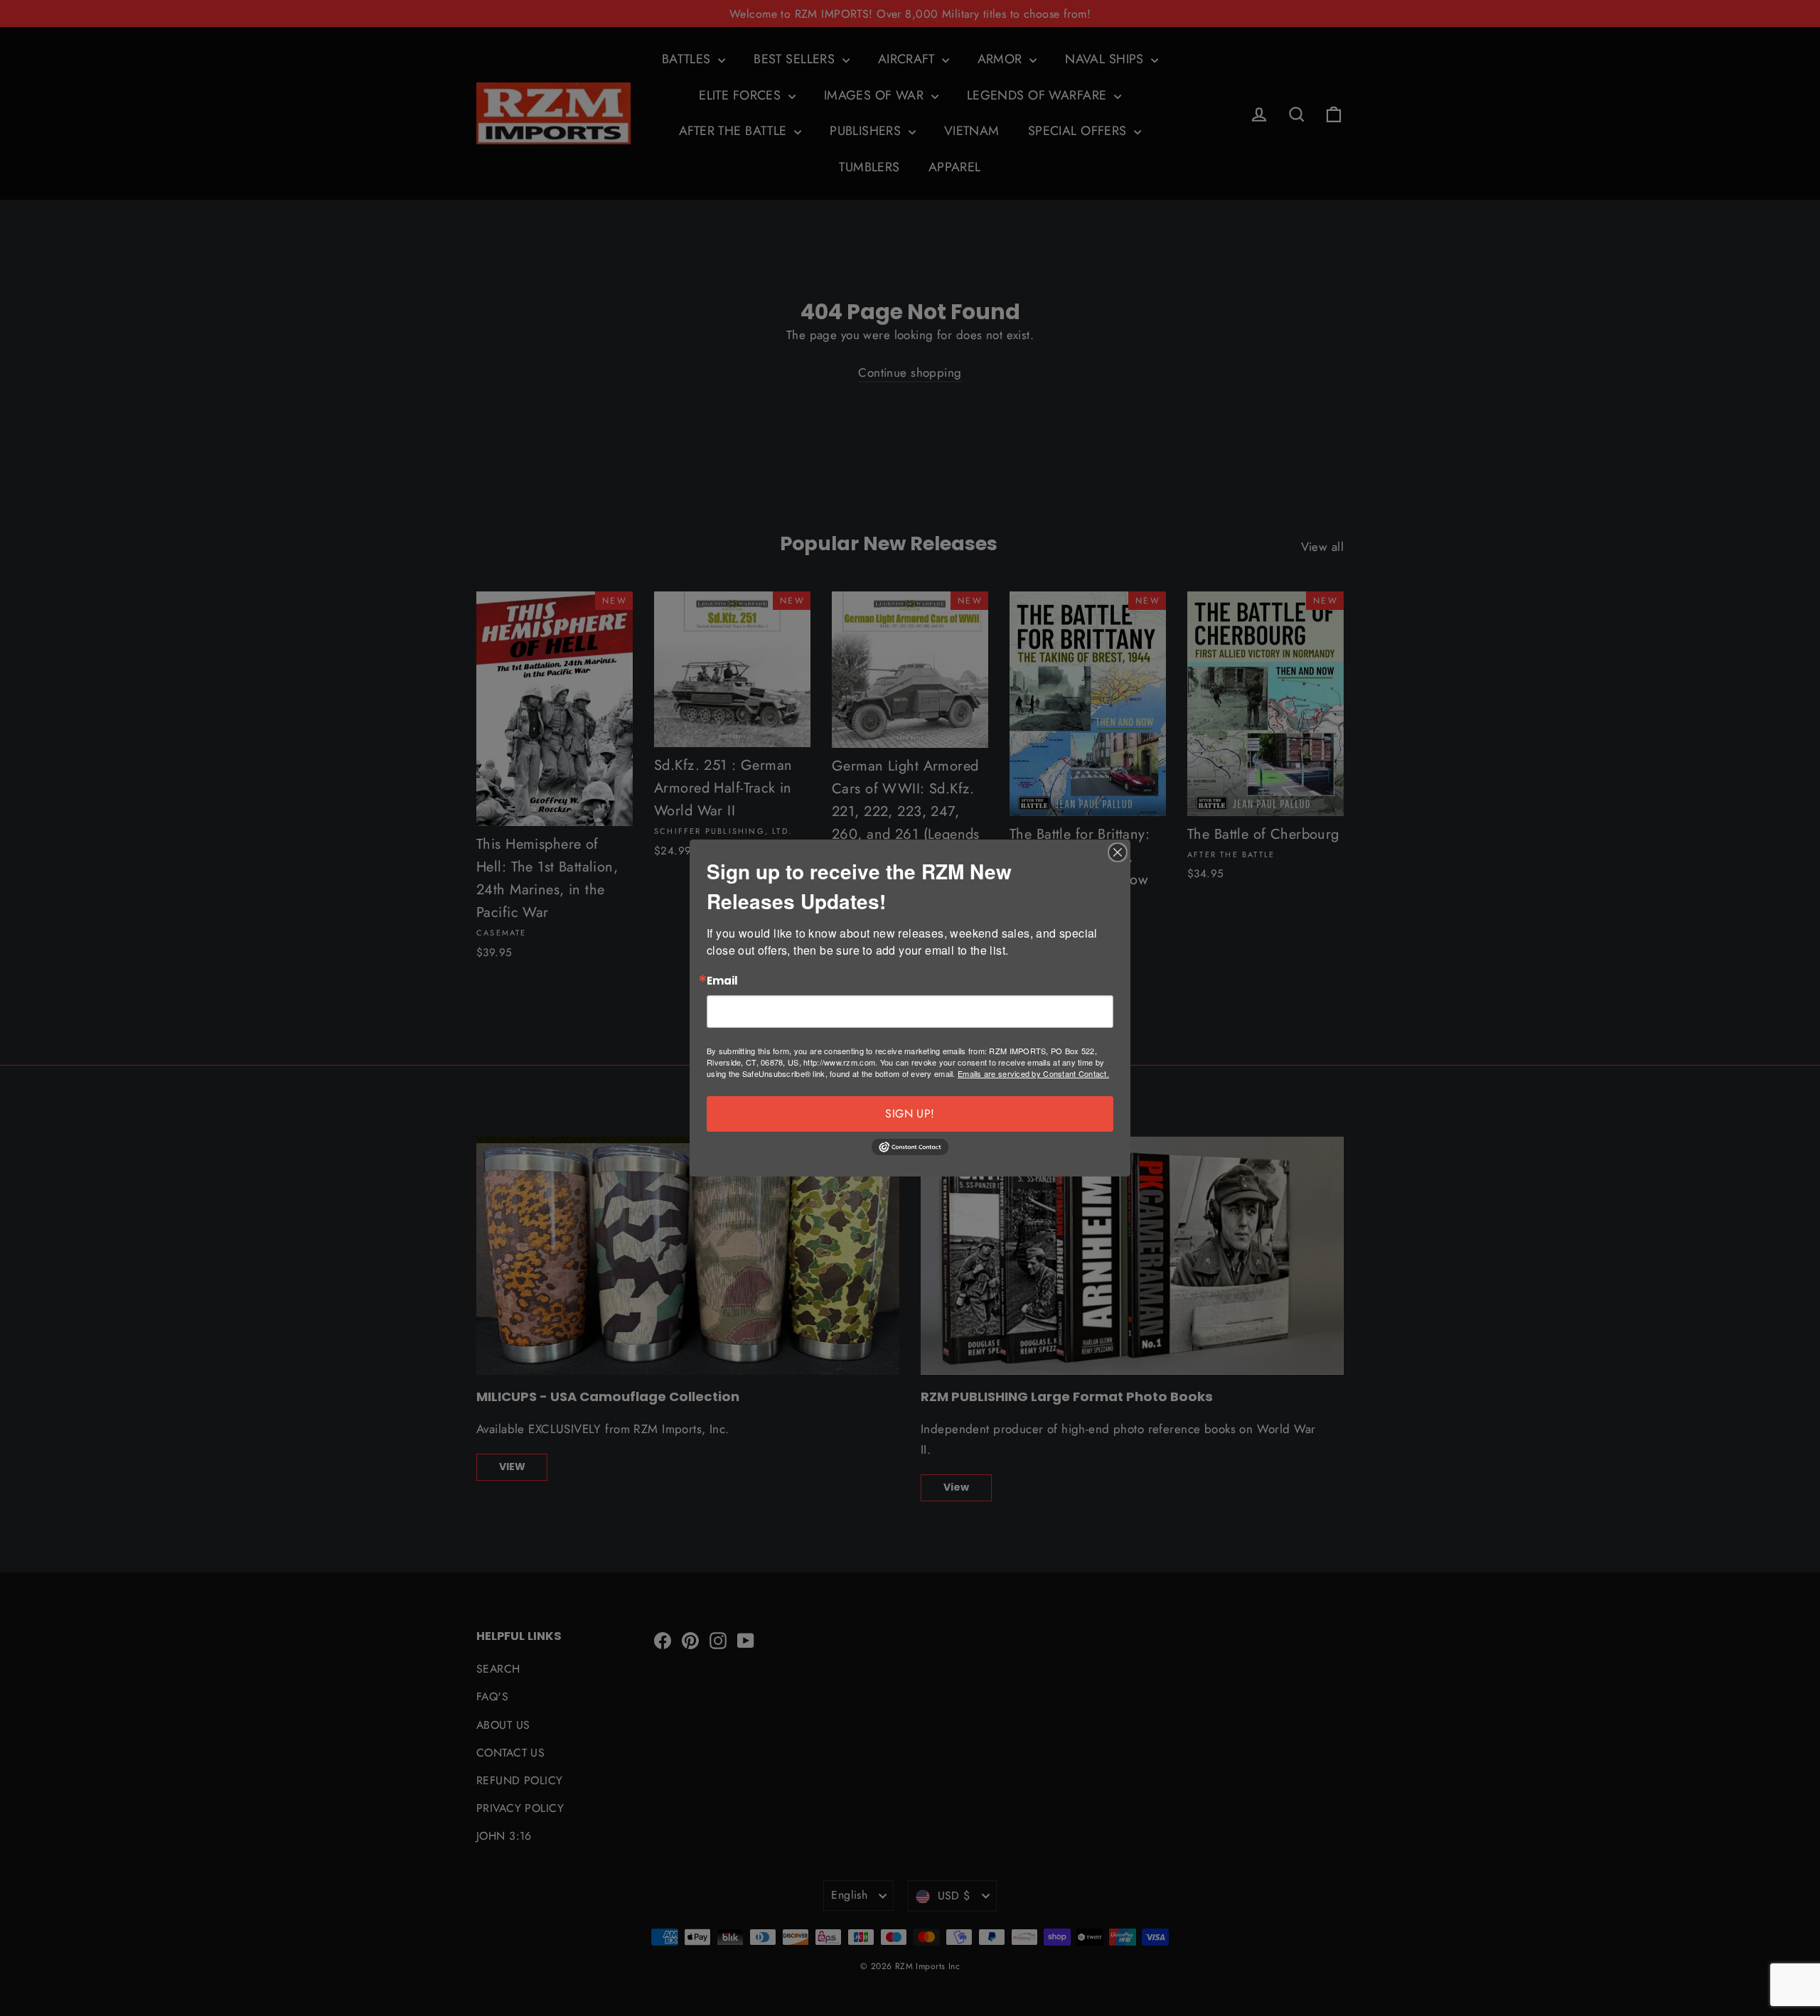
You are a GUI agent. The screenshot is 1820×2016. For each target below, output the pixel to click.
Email (722, 981)
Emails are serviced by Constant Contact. (1033, 1073)
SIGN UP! (910, 1114)
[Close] (1118, 852)
